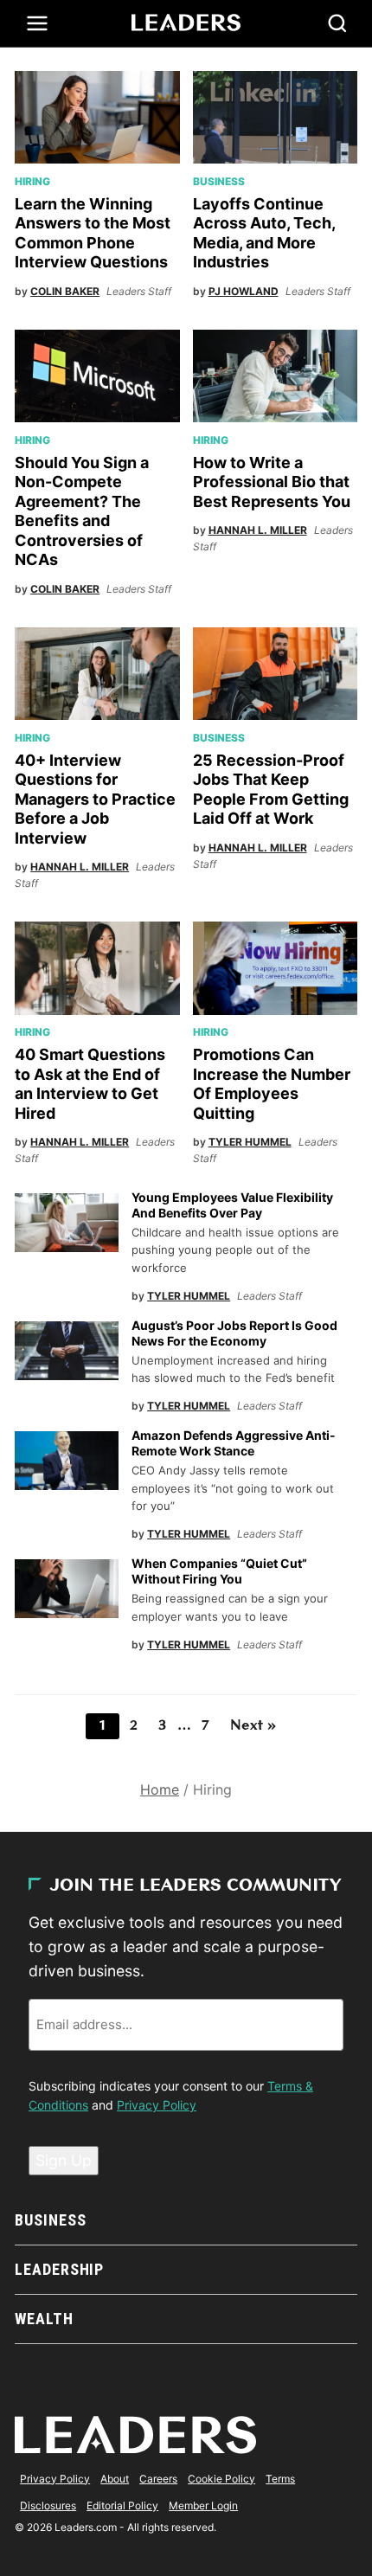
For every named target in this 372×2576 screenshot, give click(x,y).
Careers (158, 2479)
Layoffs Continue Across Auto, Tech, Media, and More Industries (264, 233)
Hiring (32, 181)
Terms (280, 2479)
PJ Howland (244, 291)
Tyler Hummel (250, 1142)
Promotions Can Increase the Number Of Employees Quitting (272, 1084)
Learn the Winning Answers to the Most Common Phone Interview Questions (93, 233)
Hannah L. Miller (258, 530)
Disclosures (48, 2505)
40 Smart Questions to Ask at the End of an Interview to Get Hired (90, 1084)
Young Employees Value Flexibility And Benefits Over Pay (232, 1205)
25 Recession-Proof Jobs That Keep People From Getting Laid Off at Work (271, 790)
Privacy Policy (157, 2105)
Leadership (59, 2269)
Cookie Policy (221, 2479)
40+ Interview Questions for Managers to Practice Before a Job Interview (95, 799)
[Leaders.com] (186, 23)
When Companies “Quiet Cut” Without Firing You (219, 1571)
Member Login (203, 2505)
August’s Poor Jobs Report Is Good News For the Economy (234, 1333)
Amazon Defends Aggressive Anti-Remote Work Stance (234, 1443)
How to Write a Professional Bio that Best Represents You (272, 482)
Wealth (44, 2319)
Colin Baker (65, 291)
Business (219, 181)
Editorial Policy (122, 2505)
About (115, 2479)
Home (160, 1789)
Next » (253, 1726)
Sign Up (64, 2160)
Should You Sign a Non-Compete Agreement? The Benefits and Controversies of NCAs (82, 511)
